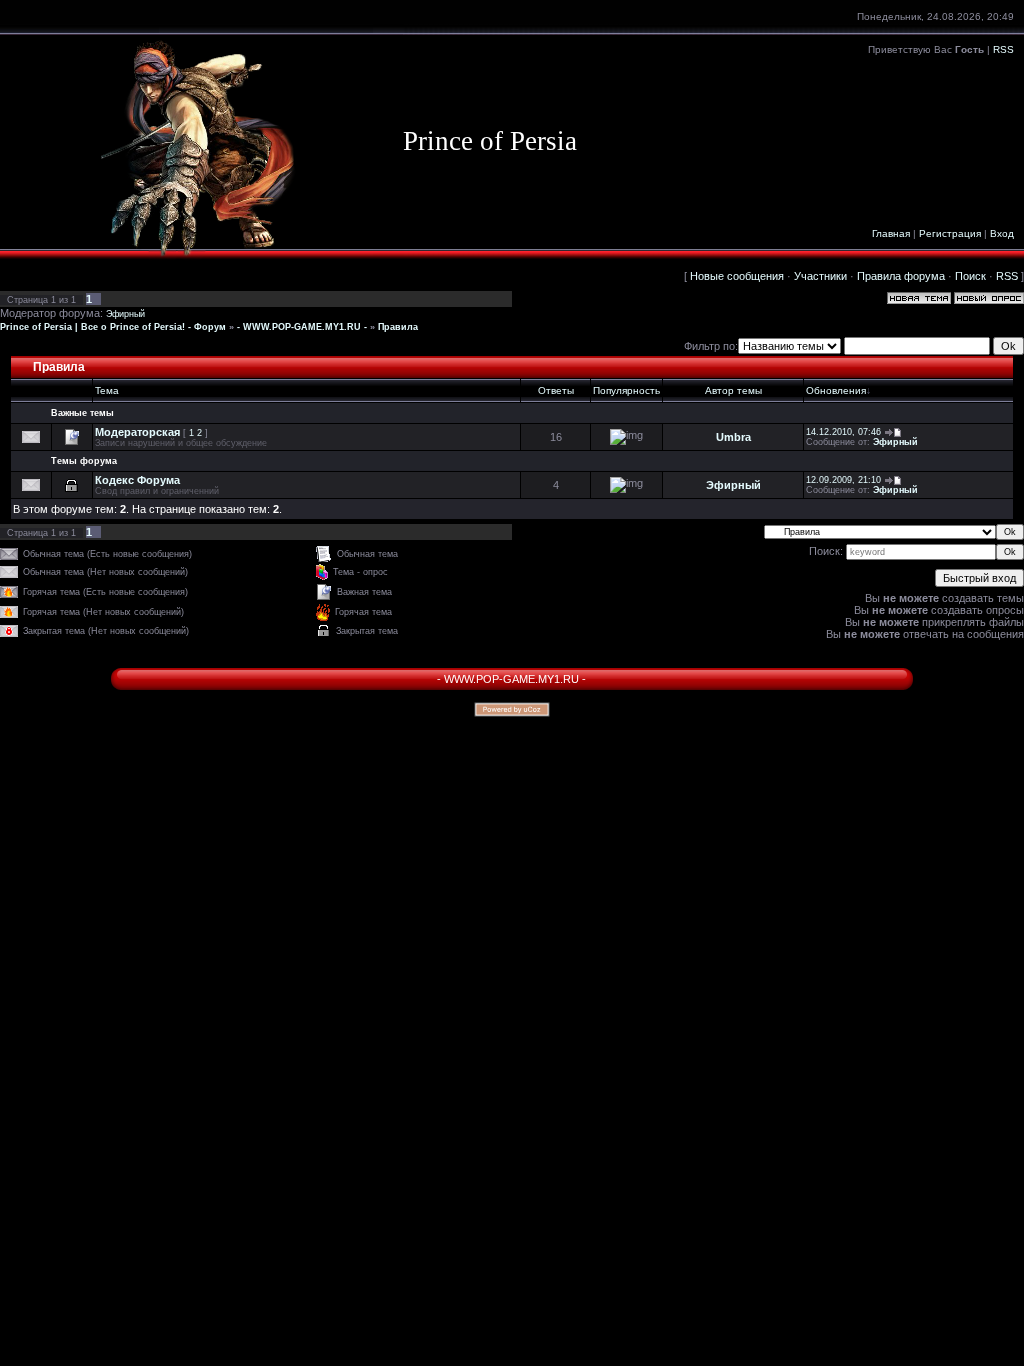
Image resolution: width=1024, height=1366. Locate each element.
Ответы (556, 390)
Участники (820, 276)
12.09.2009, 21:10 (843, 480)
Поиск (970, 276)
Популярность (626, 390)
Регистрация (950, 233)
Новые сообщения (737, 276)
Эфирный (125, 314)
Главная (891, 233)
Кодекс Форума (137, 480)
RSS (1003, 49)
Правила (398, 327)
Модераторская (137, 432)
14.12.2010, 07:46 (843, 432)
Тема (107, 390)
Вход (1002, 233)
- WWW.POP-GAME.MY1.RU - (302, 327)
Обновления (836, 390)
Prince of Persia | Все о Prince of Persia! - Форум (113, 327)
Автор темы (733, 390)
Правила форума (901, 276)
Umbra (733, 437)
